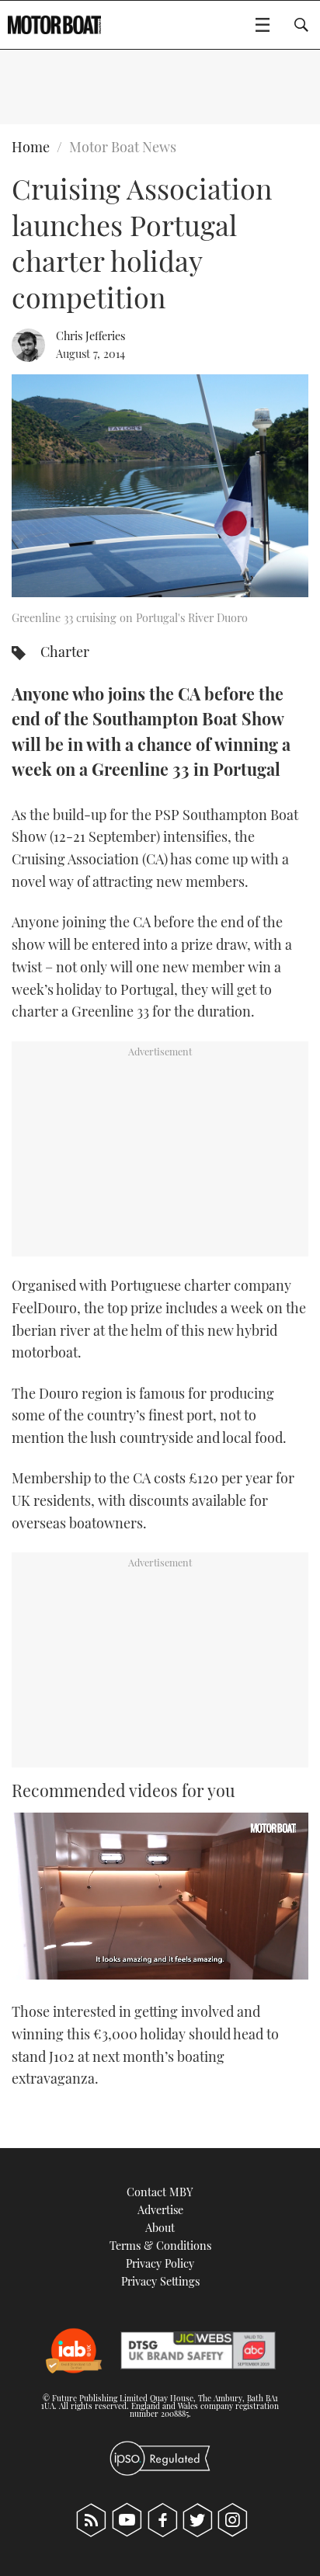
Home (31, 147)
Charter (65, 652)
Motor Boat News (123, 147)
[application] (160, 1896)
